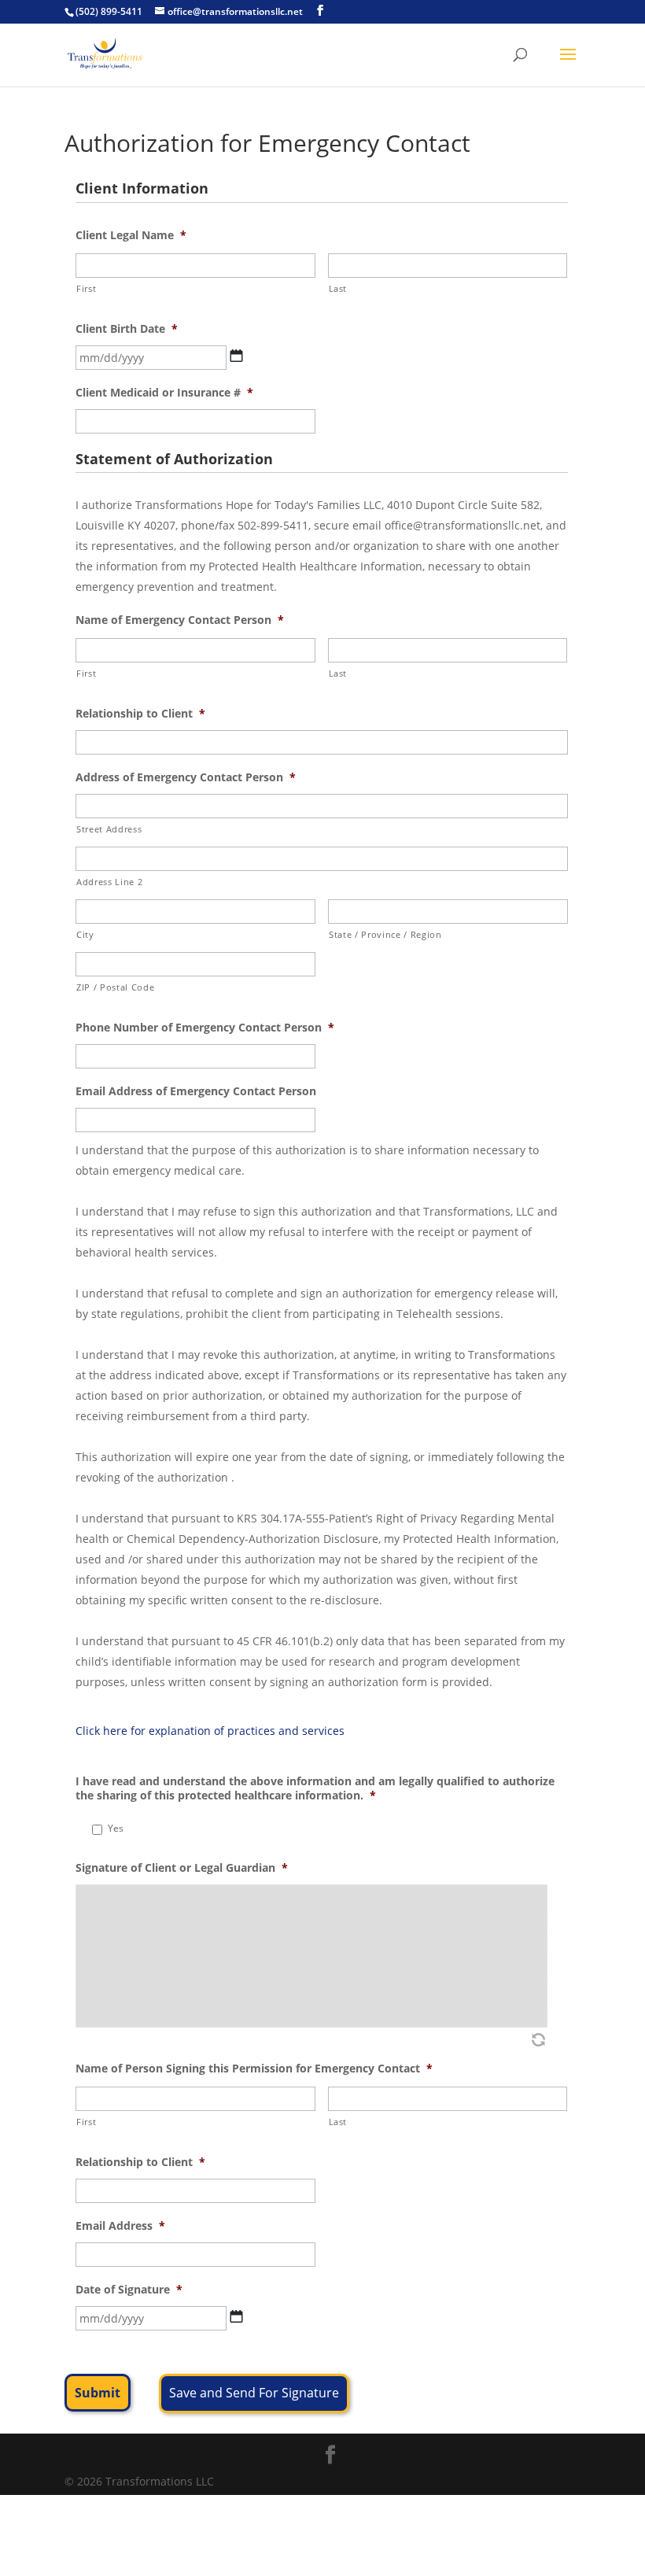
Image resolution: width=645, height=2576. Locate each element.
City (85, 934)
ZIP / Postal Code (115, 987)
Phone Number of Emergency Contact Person (205, 1028)
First (86, 288)
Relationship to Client (140, 714)
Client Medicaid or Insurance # (164, 393)
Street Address (109, 829)
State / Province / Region (385, 934)
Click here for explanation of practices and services (210, 1731)
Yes (116, 1828)
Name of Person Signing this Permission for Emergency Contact (254, 2069)
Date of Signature (129, 2290)
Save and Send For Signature (254, 2393)
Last (338, 288)
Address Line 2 (109, 882)
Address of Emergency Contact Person (186, 777)
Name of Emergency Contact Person (180, 620)
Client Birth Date (127, 329)
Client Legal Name (131, 235)
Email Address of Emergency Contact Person (196, 1091)
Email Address (120, 2226)
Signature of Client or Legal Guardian (182, 1868)
